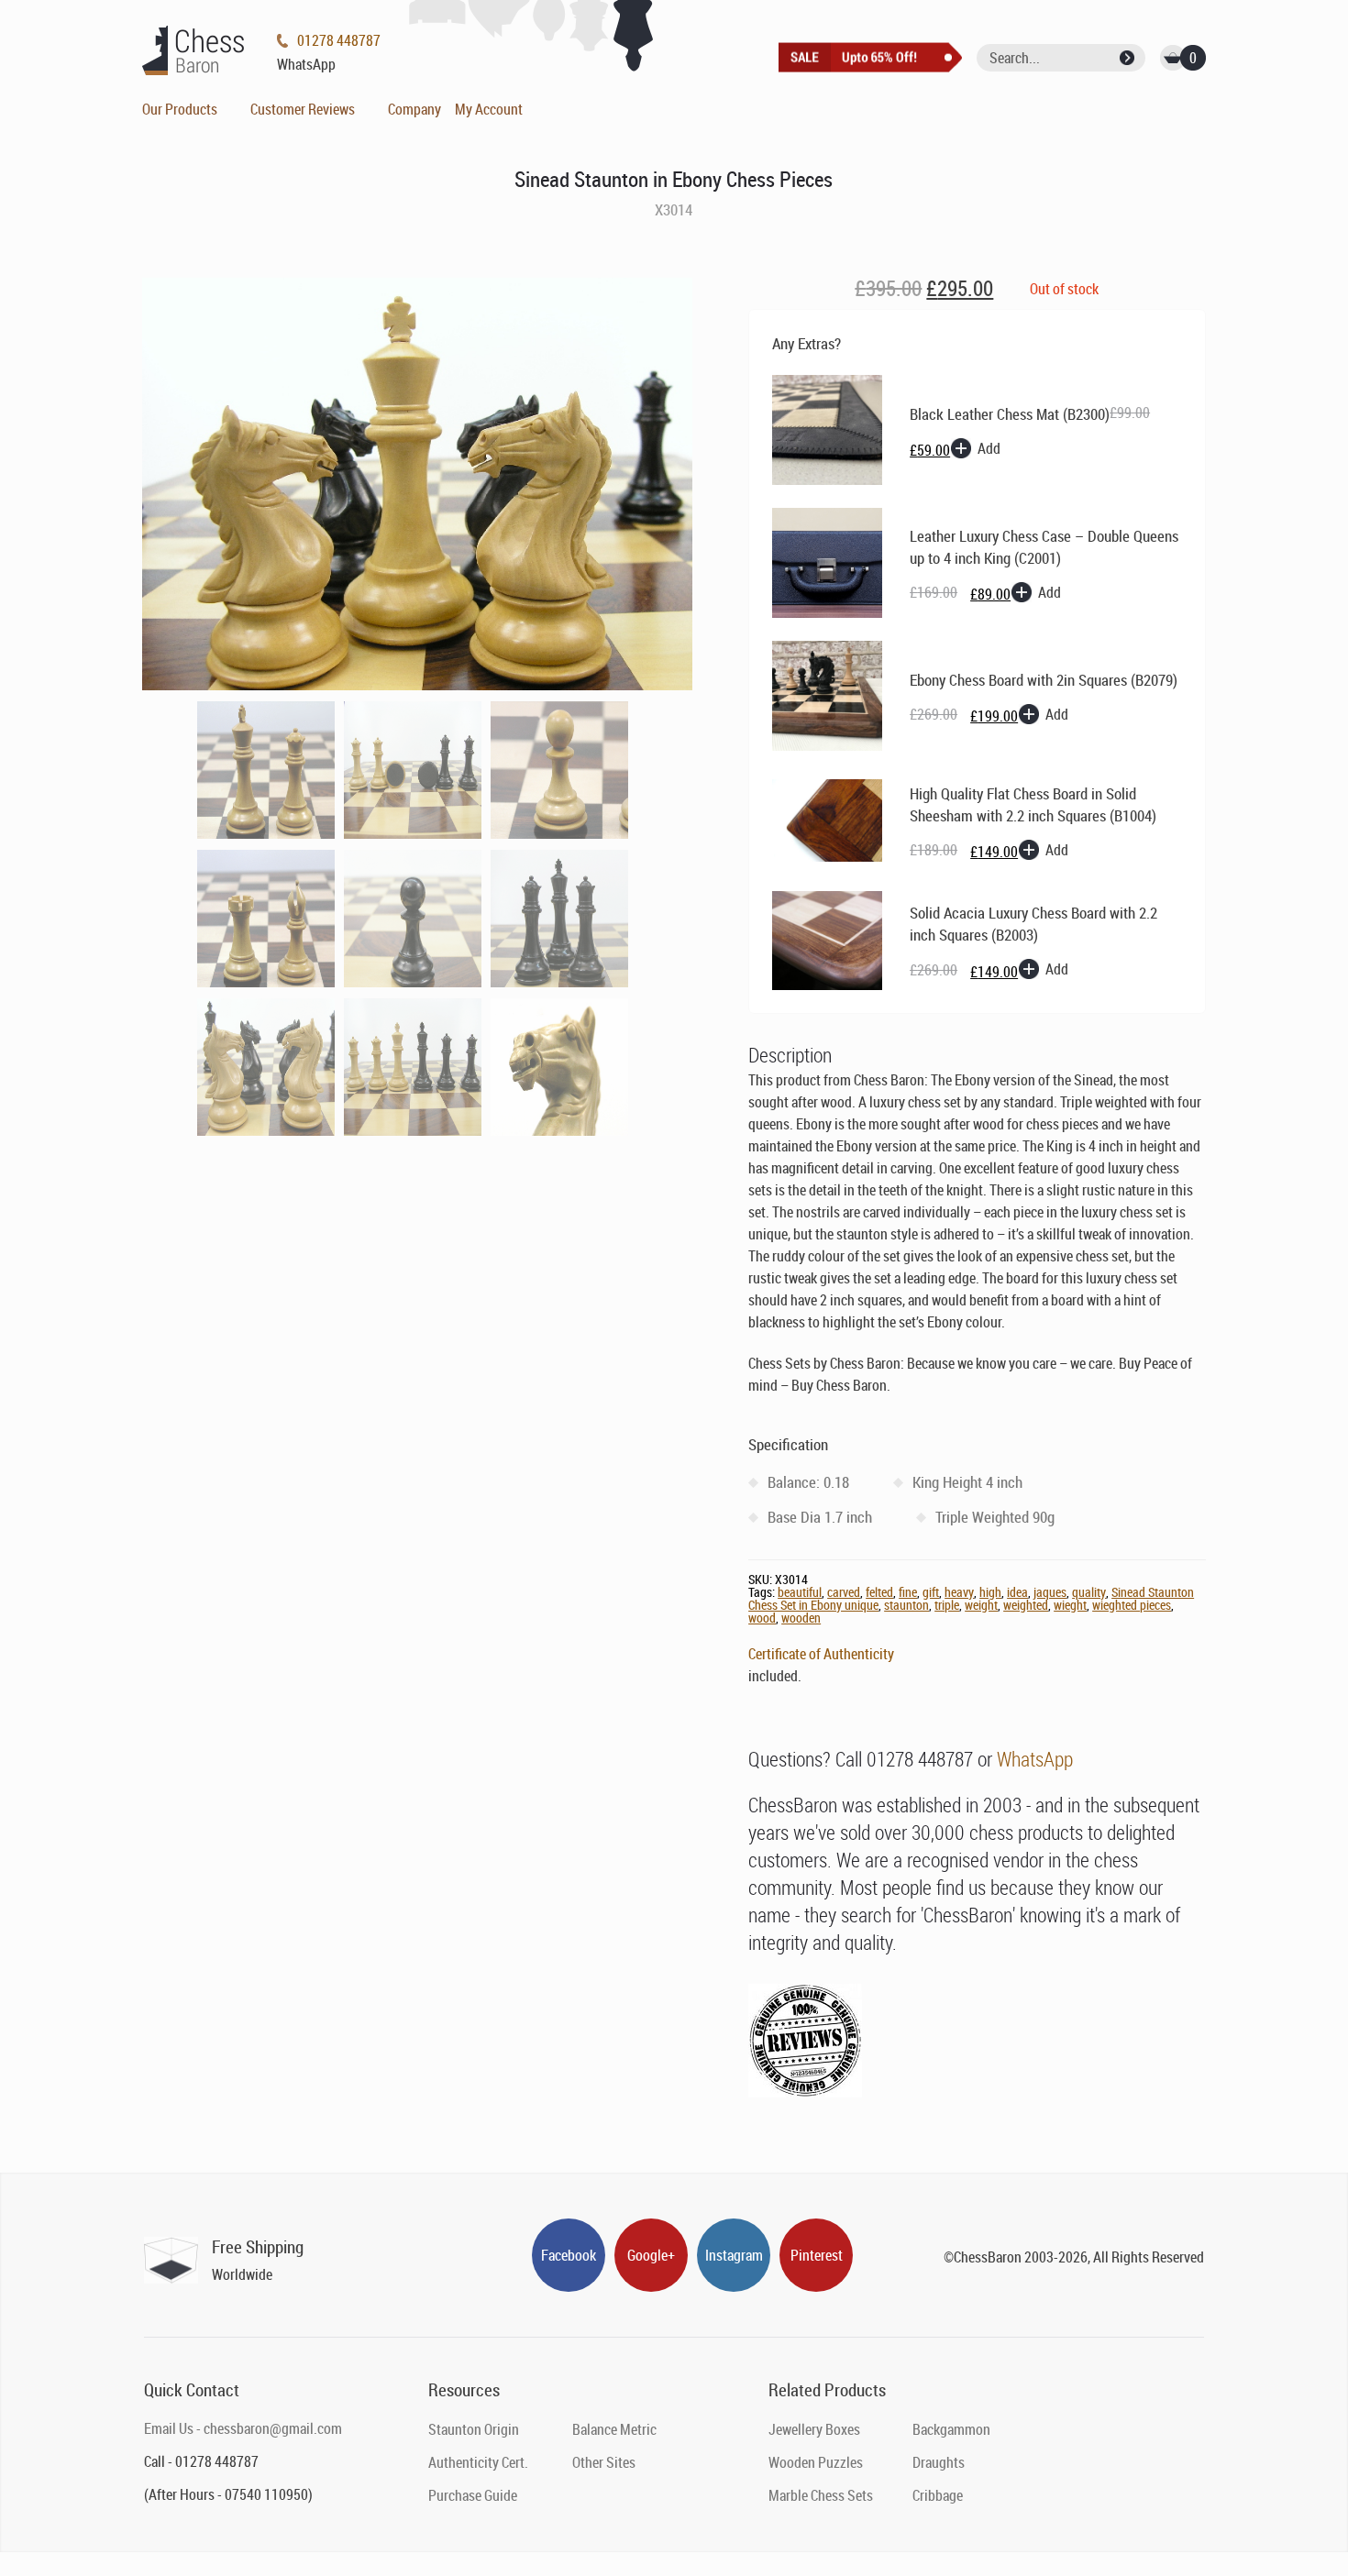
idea (1017, 1592)
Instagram (734, 2255)
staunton (906, 1605)
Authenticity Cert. (478, 2462)
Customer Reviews (303, 109)
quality (1089, 1592)
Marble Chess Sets (821, 2495)
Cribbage (938, 2495)
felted (879, 1592)
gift (931, 1592)
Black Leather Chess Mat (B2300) (1010, 414)
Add (989, 448)
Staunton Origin (474, 2429)
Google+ (651, 2255)
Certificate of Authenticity (821, 1654)
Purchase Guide (473, 2495)
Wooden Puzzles (816, 2462)
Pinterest (817, 2255)
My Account (489, 109)
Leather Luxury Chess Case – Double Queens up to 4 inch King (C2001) (1044, 547)
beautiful (800, 1592)
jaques (1050, 1592)
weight (981, 1605)
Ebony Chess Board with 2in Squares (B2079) (1044, 680)
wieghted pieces (1132, 1605)
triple (947, 1605)
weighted (1026, 1605)
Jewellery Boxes (814, 2429)
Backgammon (951, 2429)
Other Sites (604, 2462)
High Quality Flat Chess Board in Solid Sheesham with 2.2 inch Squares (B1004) (1033, 804)
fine (908, 1592)
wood (762, 1618)
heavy (959, 1592)
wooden (801, 1618)
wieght (1070, 1605)
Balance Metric (614, 2429)
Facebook (569, 2255)
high (990, 1592)
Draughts (939, 2462)
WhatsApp (1035, 1759)
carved (844, 1592)
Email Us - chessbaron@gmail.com (243, 2428)
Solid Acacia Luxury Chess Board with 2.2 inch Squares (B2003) (1033, 924)
